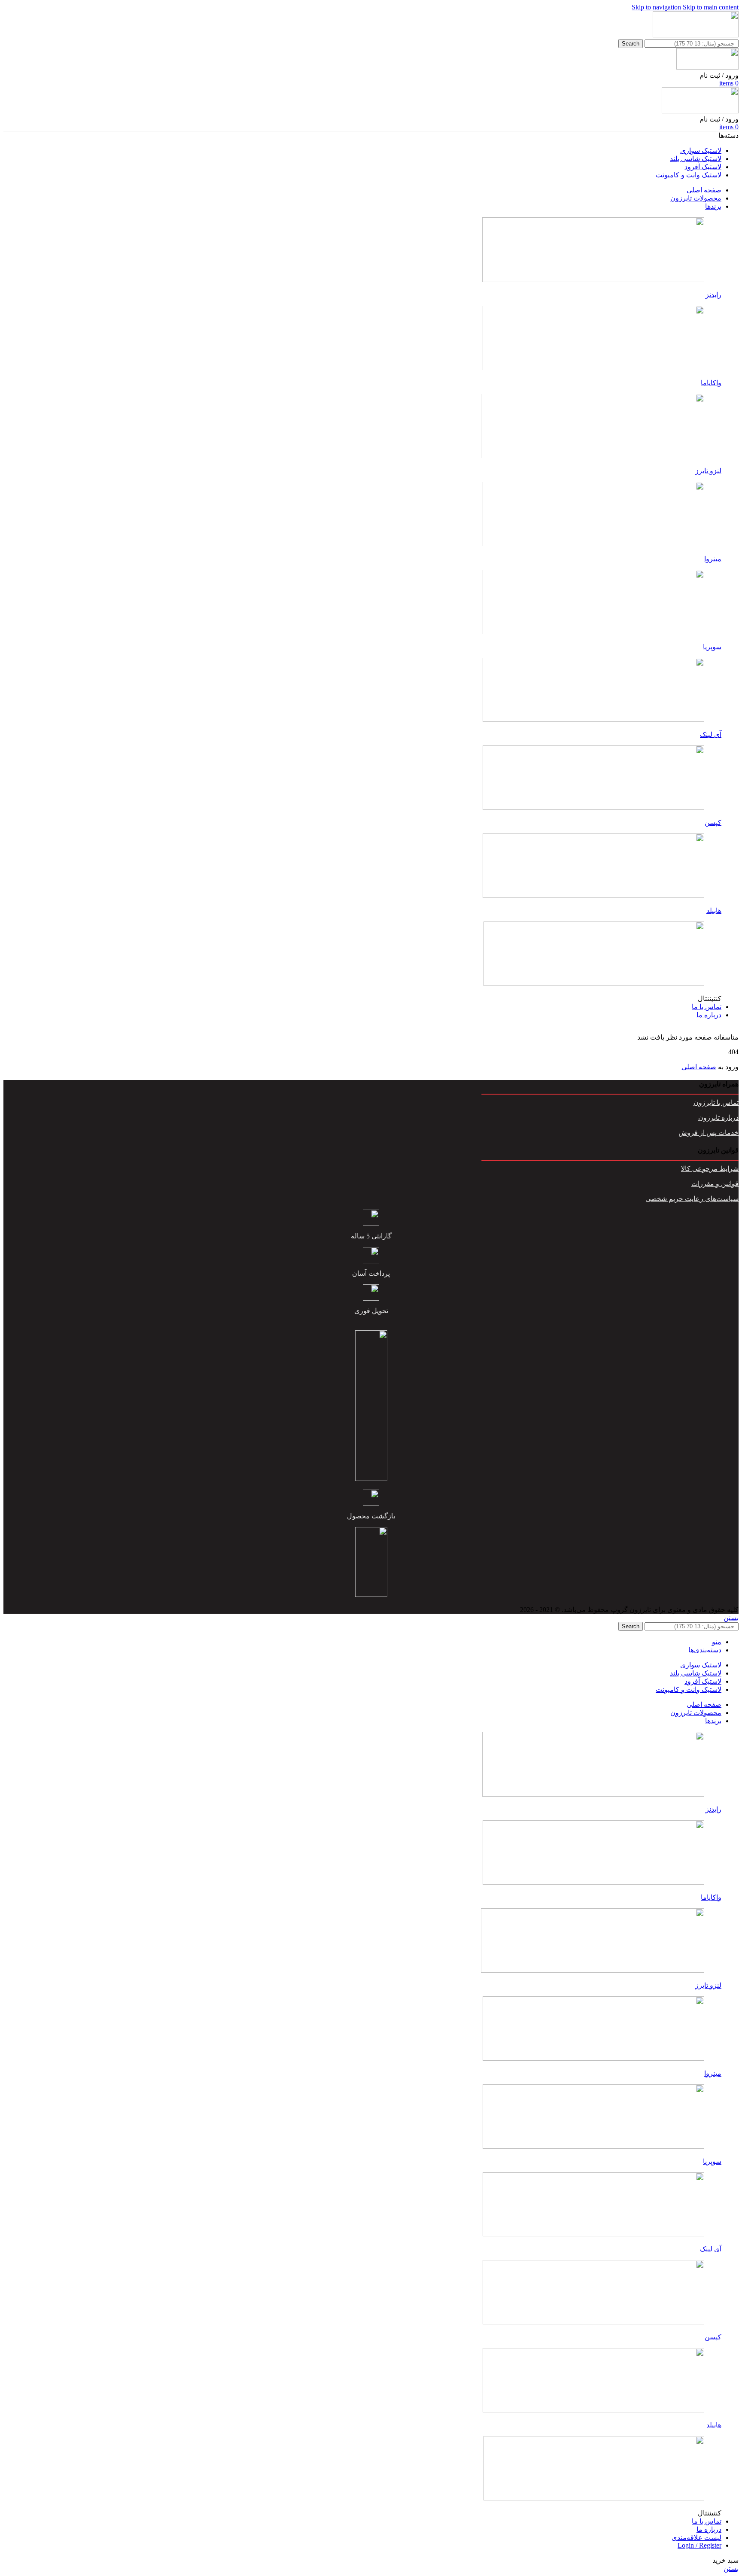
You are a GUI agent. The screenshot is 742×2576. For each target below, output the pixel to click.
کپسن (713, 823)
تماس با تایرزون (716, 1102)
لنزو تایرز (708, 471)
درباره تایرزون (718, 1118)
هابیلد (714, 911)
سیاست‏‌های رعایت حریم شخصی (692, 1199)
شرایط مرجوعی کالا (710, 1169)
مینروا (713, 559)
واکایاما (711, 383)
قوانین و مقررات (715, 1184)
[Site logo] (696, 35)
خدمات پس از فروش (709, 1133)
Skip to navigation (657, 7)
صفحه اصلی (699, 1067)
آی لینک (711, 734)
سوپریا (712, 647)
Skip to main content (711, 7)
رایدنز (713, 295)
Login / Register (699, 2545)
